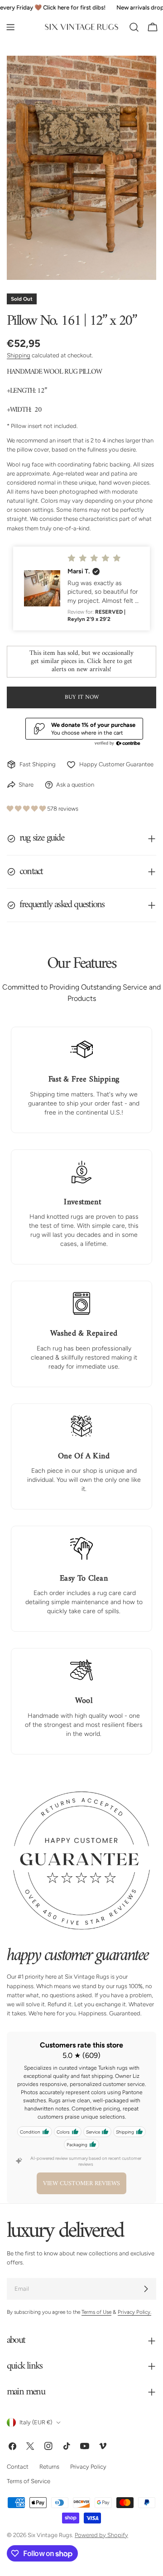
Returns (49, 2467)
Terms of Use (96, 2312)
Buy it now (82, 697)
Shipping (19, 355)
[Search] (134, 27)
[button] (81, 589)
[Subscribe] (146, 2289)
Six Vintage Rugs (50, 2535)
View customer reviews (81, 2184)
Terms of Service (29, 2482)
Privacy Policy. (134, 2312)
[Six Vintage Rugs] (81, 27)
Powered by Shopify (101, 2535)
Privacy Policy (88, 2467)
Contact (18, 2467)
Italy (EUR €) (36, 2422)
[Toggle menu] (10, 27)
